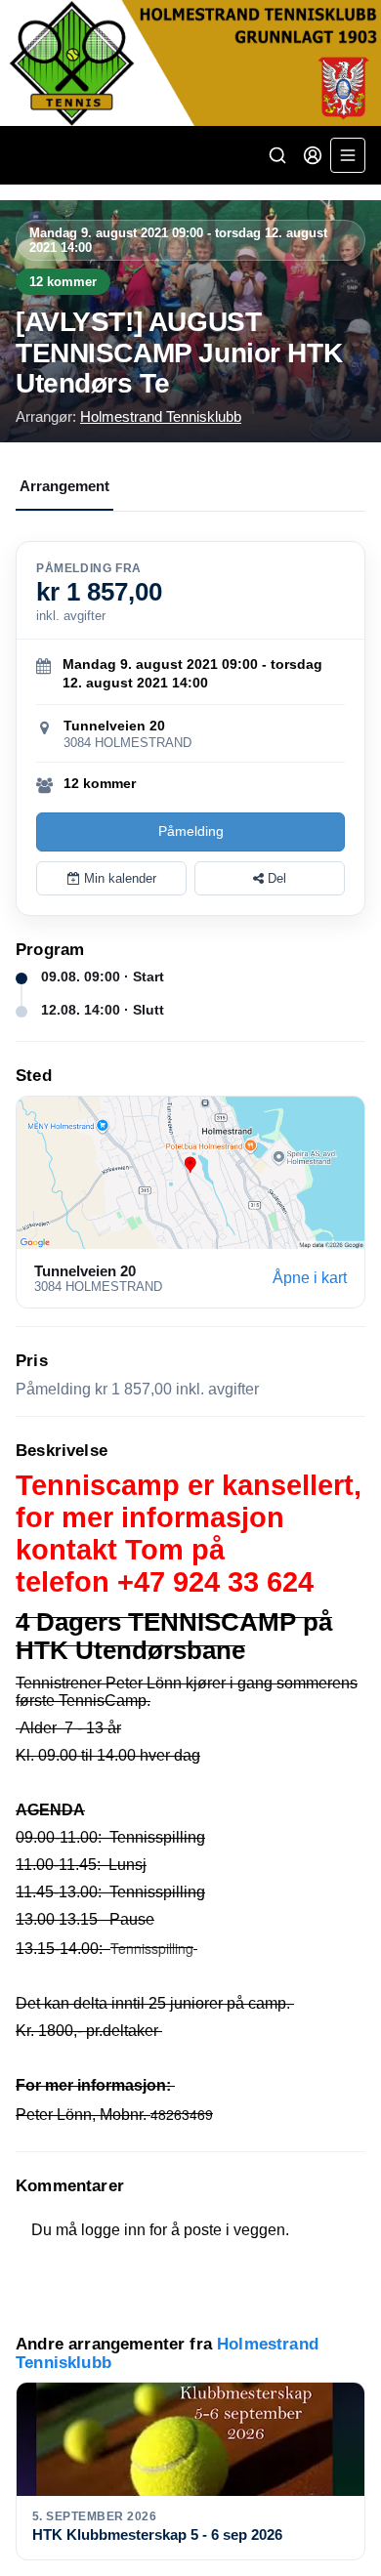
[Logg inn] (313, 155)
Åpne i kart (310, 1278)
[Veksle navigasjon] (348, 155)
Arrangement (64, 486)
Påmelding (191, 831)
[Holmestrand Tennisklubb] (190, 63)
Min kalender (118, 878)
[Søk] (277, 155)
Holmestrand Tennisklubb (161, 416)
